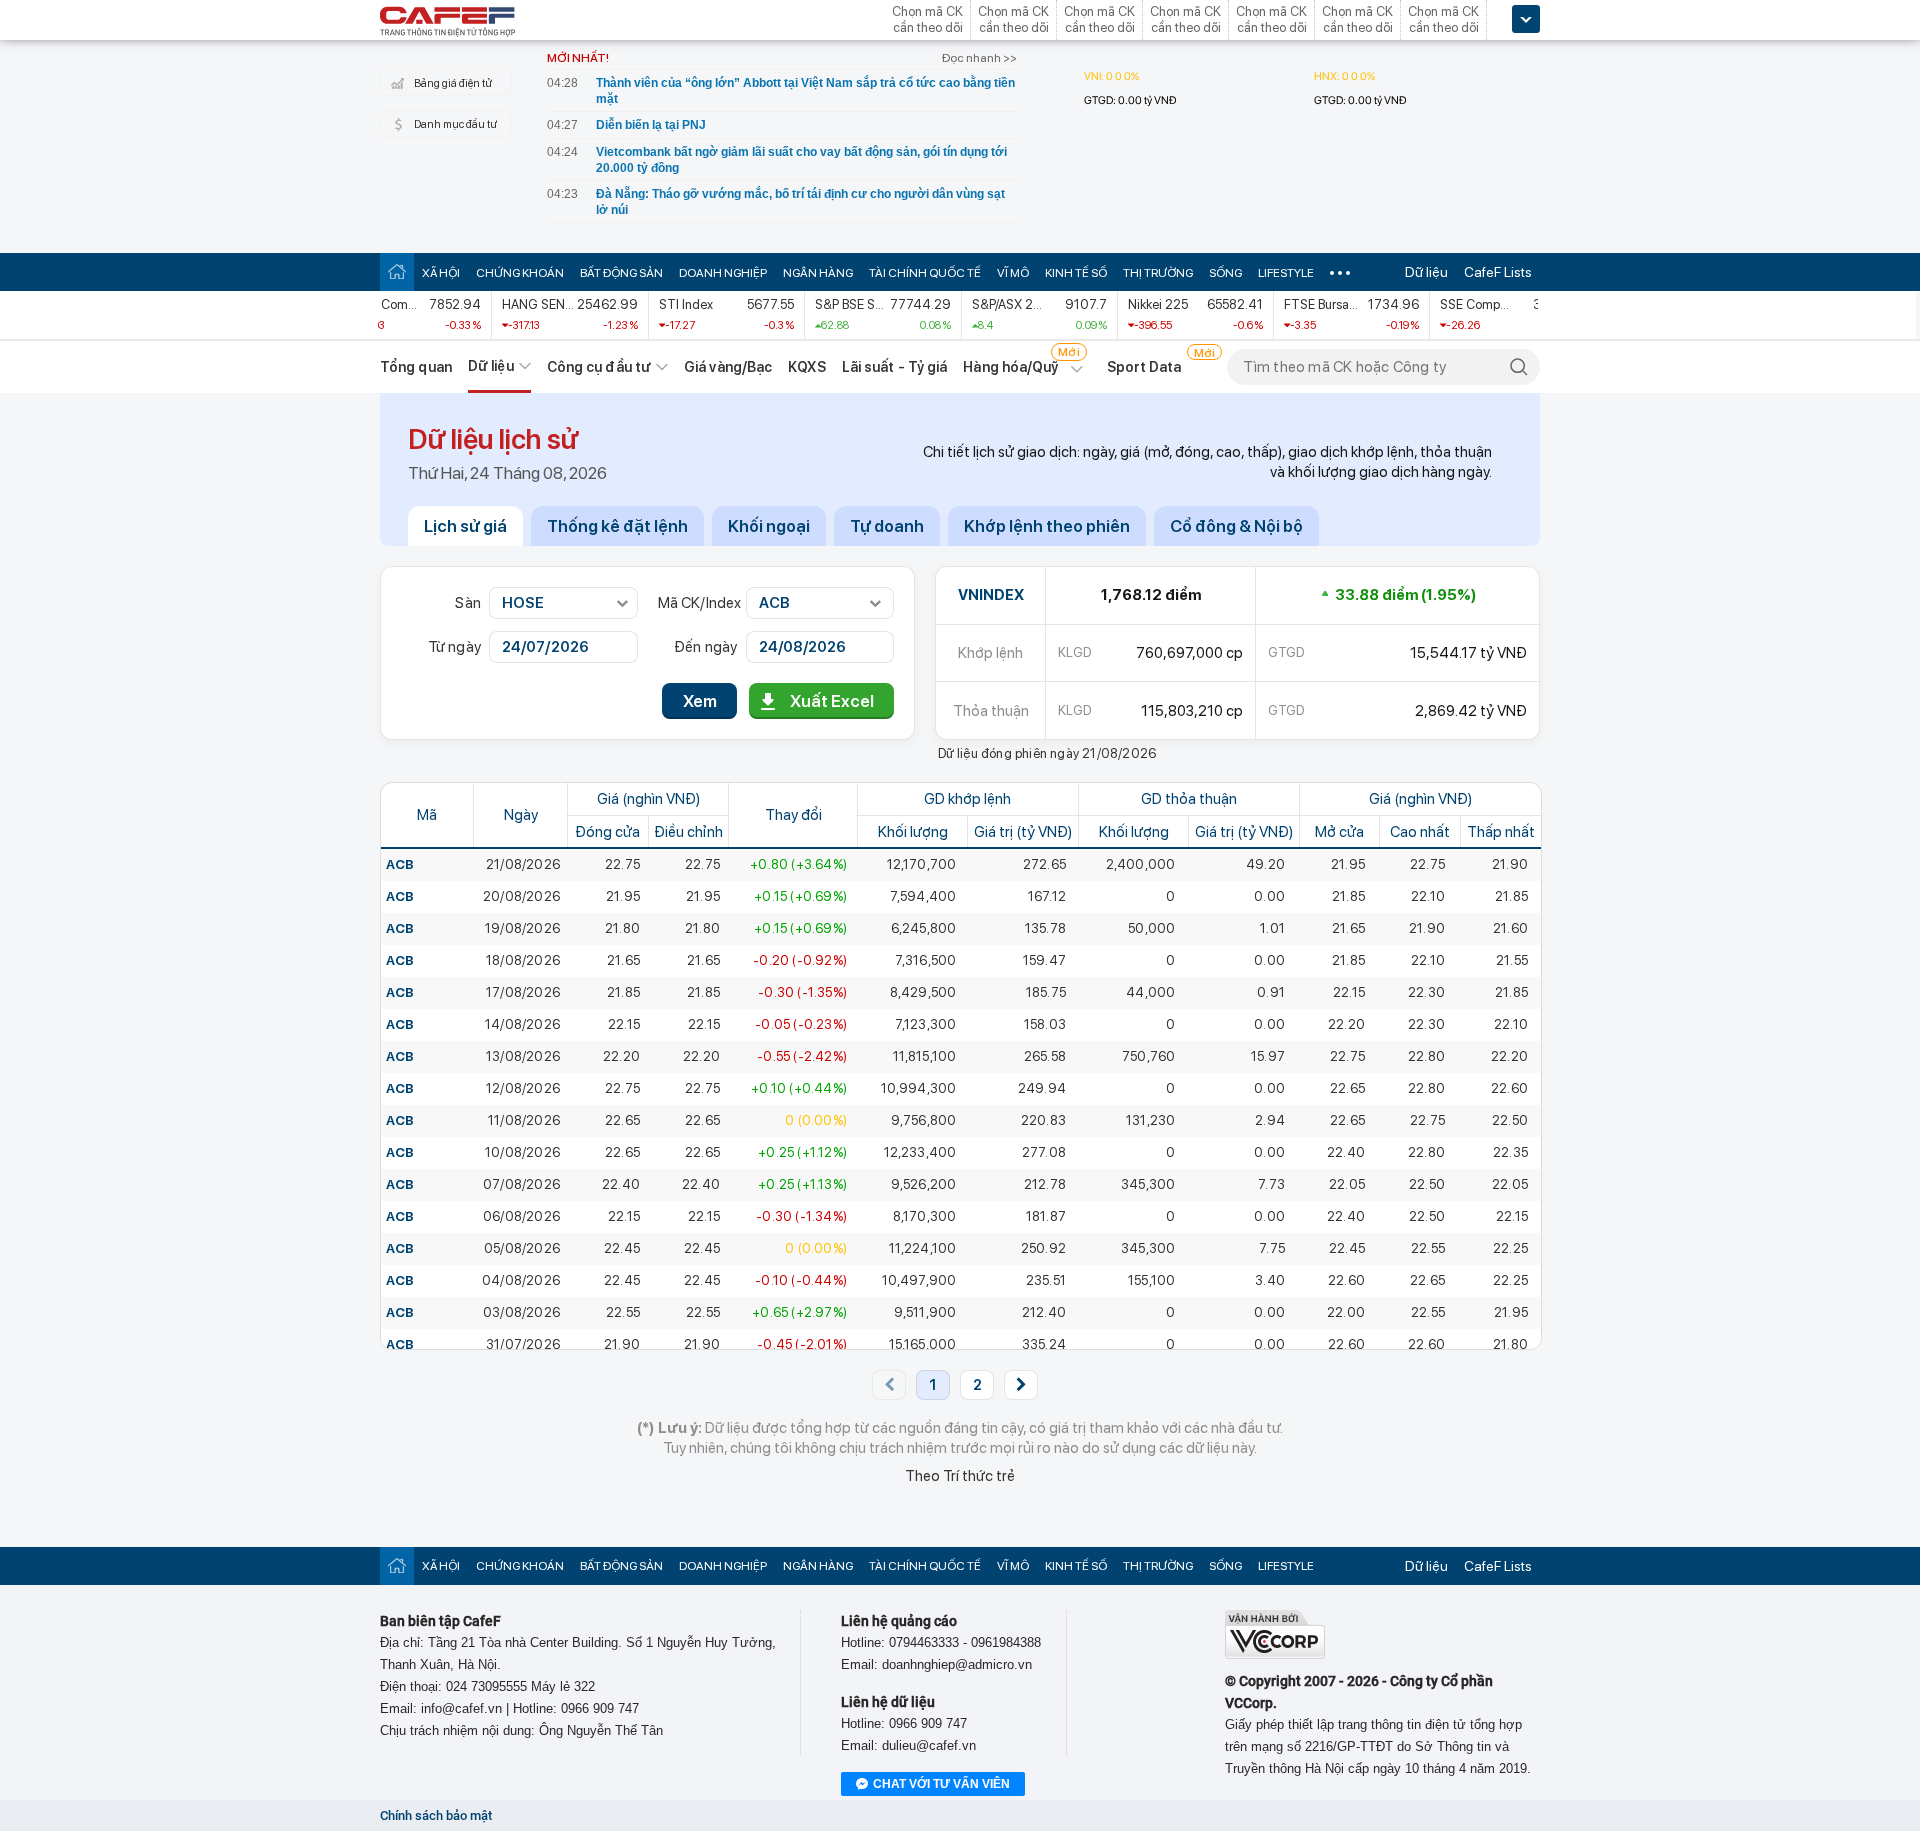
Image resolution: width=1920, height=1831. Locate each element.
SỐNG (1225, 273)
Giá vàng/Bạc (728, 367)
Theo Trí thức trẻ (960, 1476)
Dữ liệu (1426, 272)
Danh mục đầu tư (455, 124)
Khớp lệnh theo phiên (1047, 526)
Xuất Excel (832, 701)
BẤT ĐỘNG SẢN (621, 273)
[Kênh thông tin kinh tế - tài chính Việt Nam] (448, 23)
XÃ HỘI (441, 273)
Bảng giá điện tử (453, 83)
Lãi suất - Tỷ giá (895, 367)
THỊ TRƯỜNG (1158, 273)
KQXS (806, 367)
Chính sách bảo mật (436, 1815)
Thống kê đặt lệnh (617, 526)
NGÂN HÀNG (818, 273)
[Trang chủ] (397, 271)
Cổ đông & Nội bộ (1236, 526)
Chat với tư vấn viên (941, 1784)
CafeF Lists (1498, 272)
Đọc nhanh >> (979, 58)
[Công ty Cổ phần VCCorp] (1275, 1654)
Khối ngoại (769, 526)
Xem (700, 701)
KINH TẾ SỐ (1076, 273)
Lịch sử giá (465, 526)
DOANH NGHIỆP (723, 273)
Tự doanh (887, 526)
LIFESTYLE (1286, 273)
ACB (400, 864)
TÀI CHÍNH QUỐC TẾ (925, 273)
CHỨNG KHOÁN (520, 273)
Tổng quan (416, 367)
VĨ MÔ (1013, 273)
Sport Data (1144, 367)
